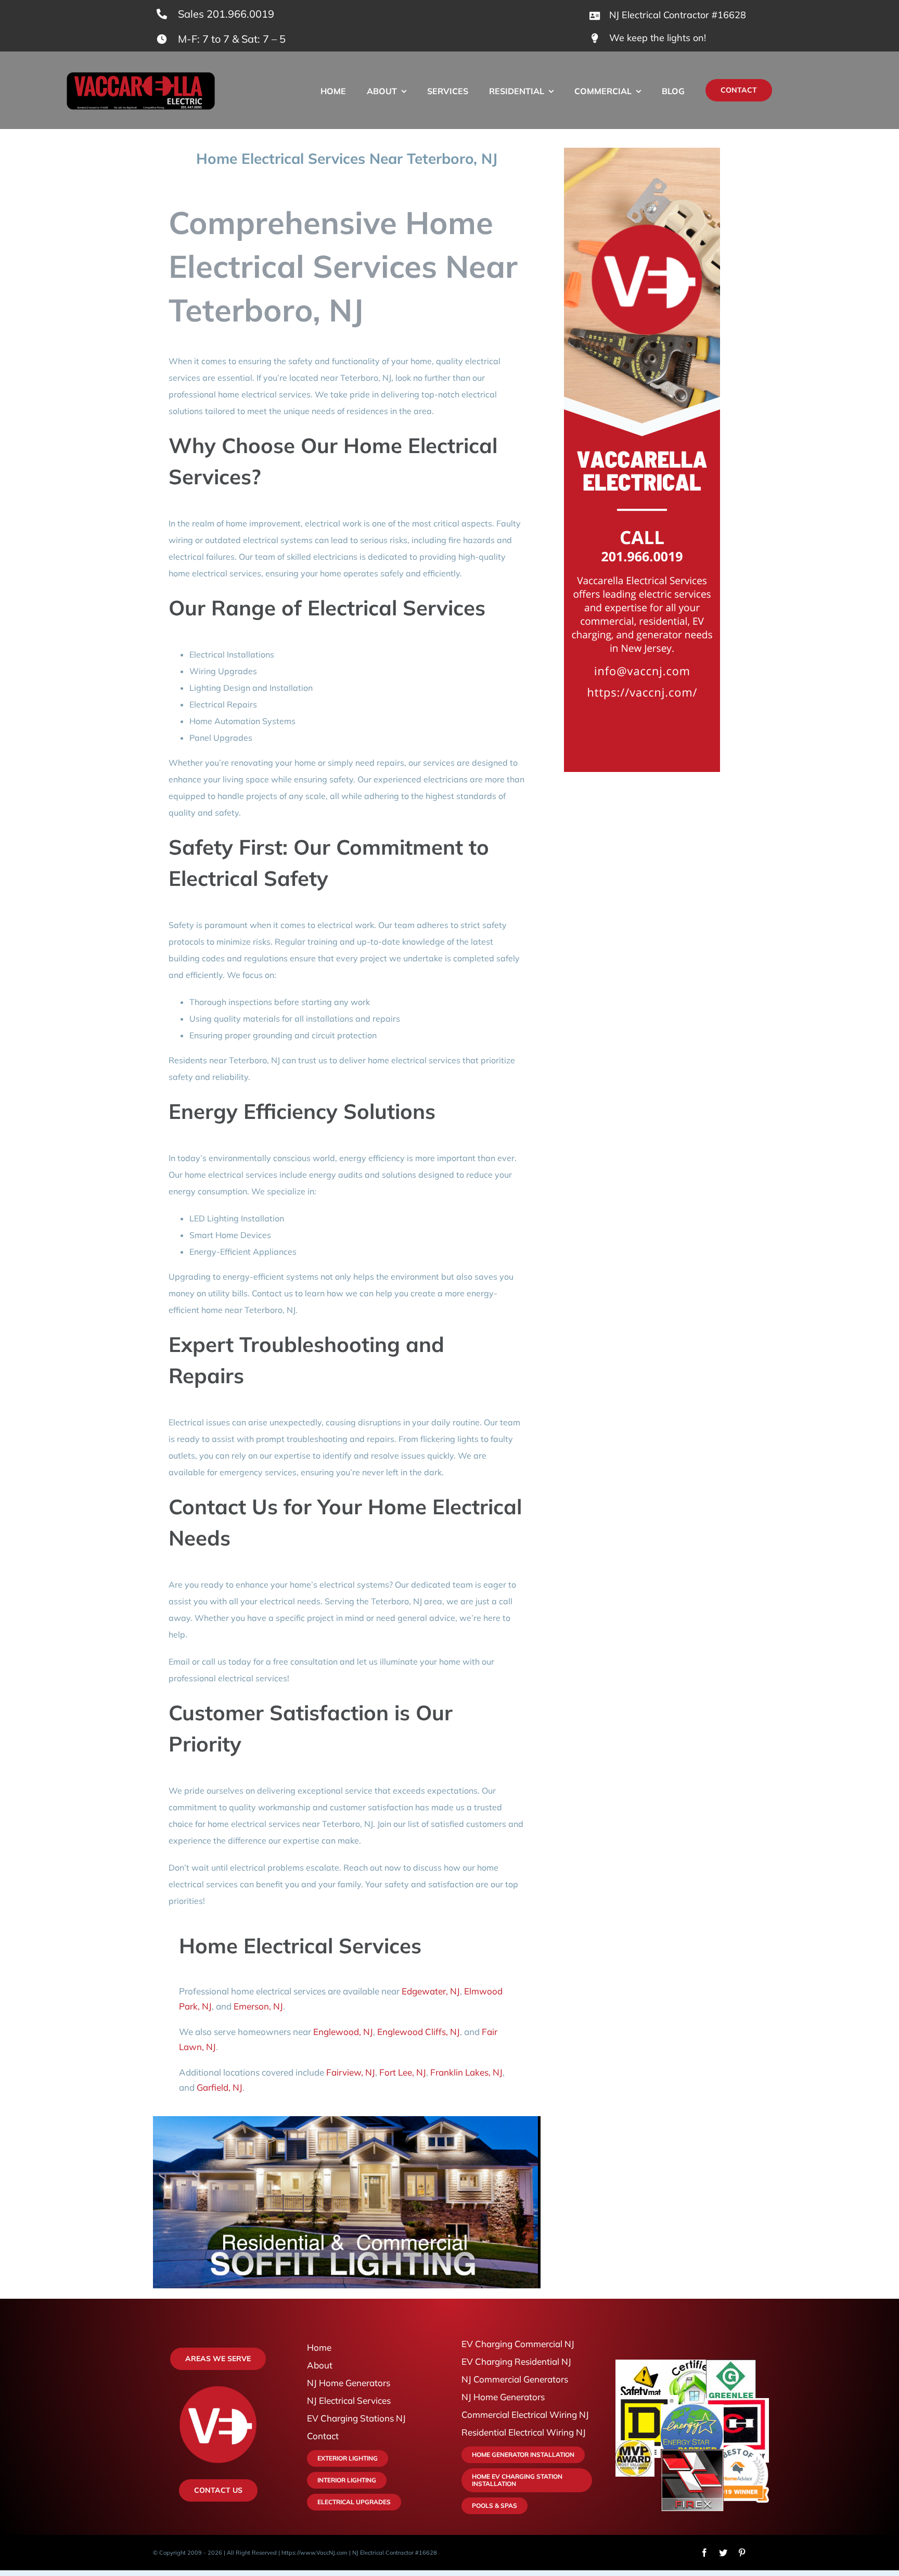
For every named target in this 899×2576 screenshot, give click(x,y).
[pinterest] (742, 2553)
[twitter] (723, 2553)
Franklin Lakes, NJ (466, 2072)
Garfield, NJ (220, 2087)
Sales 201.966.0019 (226, 14)
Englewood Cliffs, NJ (419, 2032)
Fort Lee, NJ (403, 2072)
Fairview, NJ (351, 2072)
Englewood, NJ (343, 2032)
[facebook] (704, 2553)
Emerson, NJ (258, 2006)
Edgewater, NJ (431, 1991)
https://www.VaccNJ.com (314, 2553)
